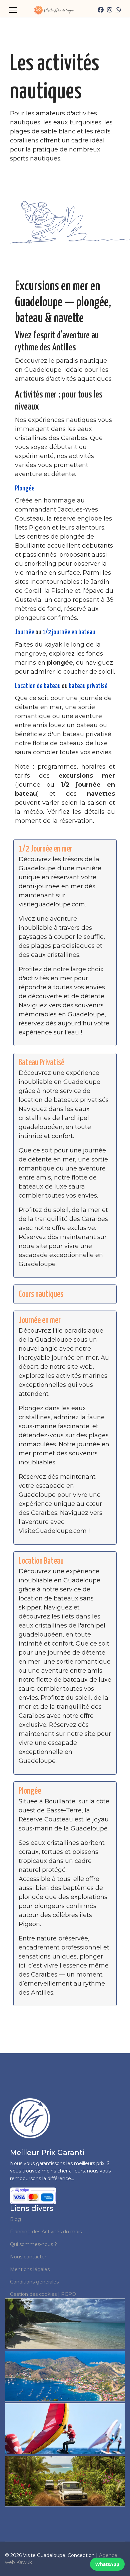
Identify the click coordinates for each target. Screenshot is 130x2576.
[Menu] (13, 10)
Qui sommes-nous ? (33, 2244)
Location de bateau (38, 686)
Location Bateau (41, 1561)
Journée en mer (40, 1320)
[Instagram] (110, 10)
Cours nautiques (41, 1294)
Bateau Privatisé (41, 1063)
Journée (25, 632)
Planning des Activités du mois (46, 2232)
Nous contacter (28, 2257)
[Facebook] (101, 10)
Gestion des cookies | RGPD (43, 2294)
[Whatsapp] (118, 10)
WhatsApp (107, 2564)
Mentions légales (30, 2269)
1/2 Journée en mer (45, 849)
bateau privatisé (88, 686)
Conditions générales (34, 2282)
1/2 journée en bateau (69, 632)
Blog (15, 2219)
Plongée (25, 488)
